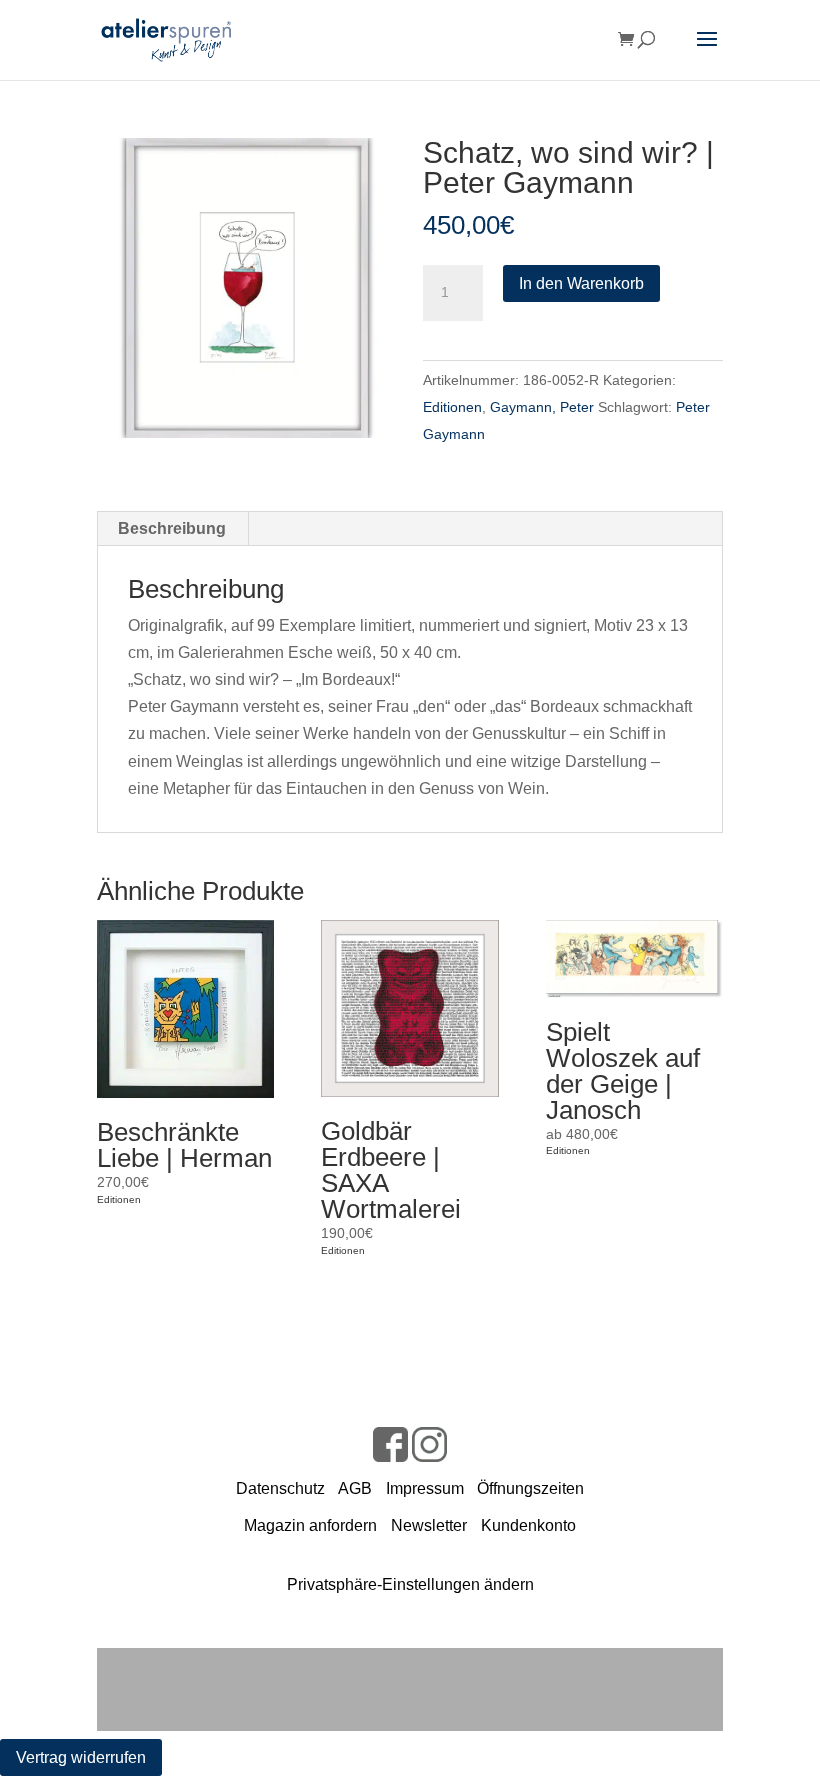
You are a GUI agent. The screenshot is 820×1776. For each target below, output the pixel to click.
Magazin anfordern (310, 1525)
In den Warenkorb (581, 283)
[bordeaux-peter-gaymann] (247, 288)
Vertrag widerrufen (81, 1757)
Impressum (425, 1488)
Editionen (452, 407)
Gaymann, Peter (542, 407)
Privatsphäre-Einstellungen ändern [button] (410, 1584)
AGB (355, 1488)
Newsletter (429, 1525)
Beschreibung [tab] (172, 528)
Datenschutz (280, 1488)
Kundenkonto (528, 1525)
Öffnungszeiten (530, 1488)
